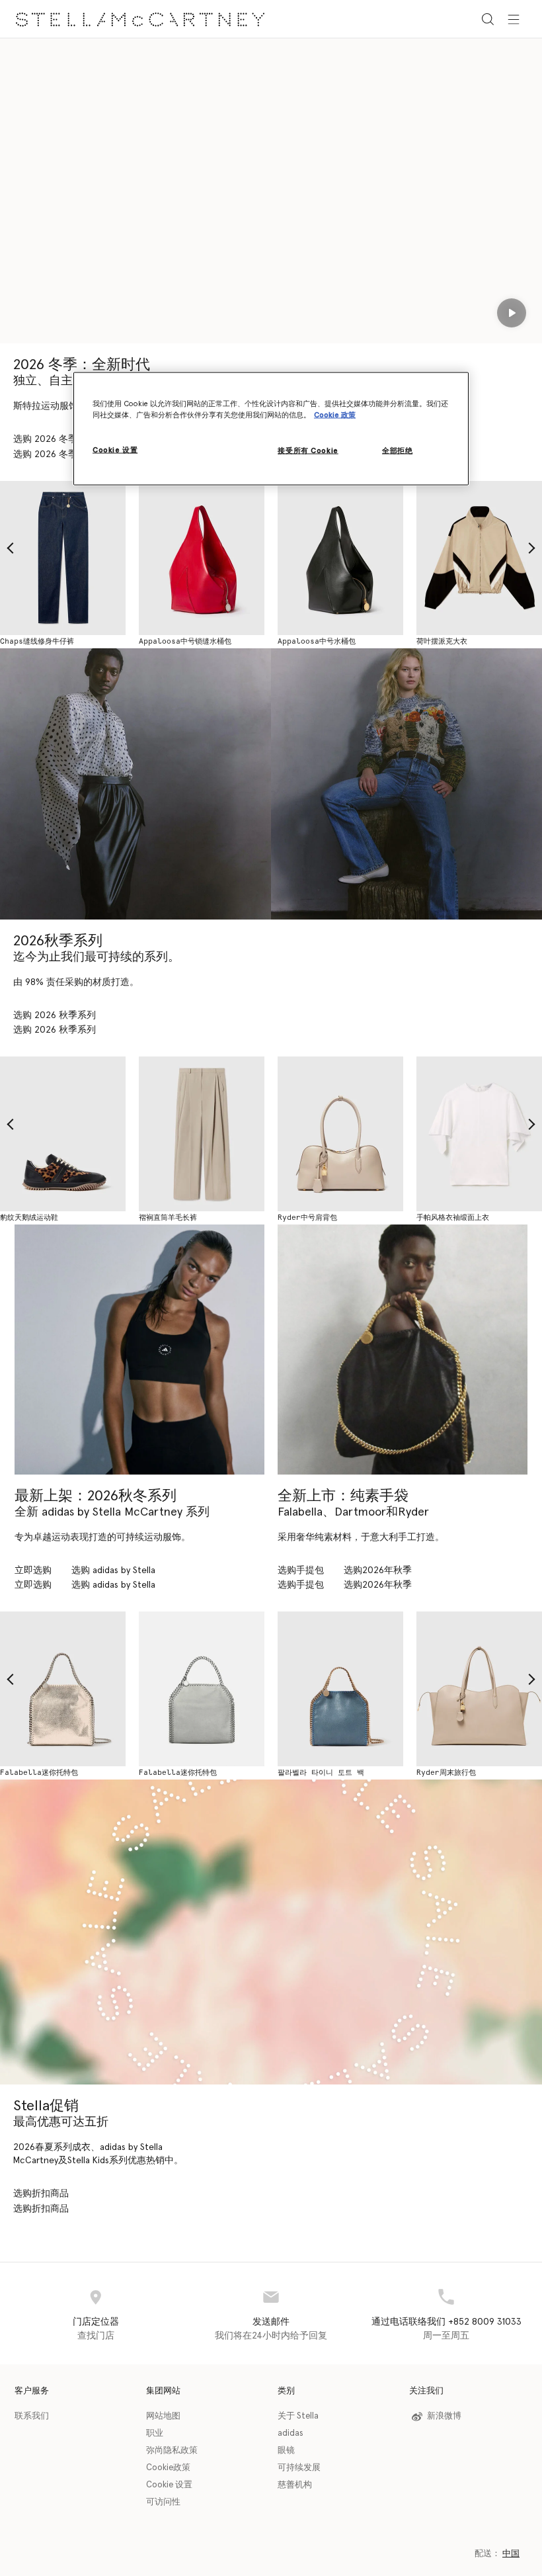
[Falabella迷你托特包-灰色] (202, 1689)
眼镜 (286, 2451)
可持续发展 (299, 2468)
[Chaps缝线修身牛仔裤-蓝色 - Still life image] (63, 558)
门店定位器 (96, 2322)
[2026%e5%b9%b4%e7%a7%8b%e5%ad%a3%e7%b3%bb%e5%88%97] (135, 784)
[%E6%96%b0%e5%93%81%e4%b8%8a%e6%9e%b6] (403, 1350)
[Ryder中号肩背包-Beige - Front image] (340, 1134)
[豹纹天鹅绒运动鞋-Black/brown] (63, 1134)
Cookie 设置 (169, 2485)
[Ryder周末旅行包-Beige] (479, 1689)
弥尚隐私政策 (172, 2451)
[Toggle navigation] (514, 19)
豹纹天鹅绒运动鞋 (29, 1218)
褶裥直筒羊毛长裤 (168, 1218)
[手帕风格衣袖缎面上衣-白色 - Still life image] (479, 1134)
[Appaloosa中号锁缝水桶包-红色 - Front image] (202, 558)
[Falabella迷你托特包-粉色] (63, 1689)
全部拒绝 (397, 451)
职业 (155, 2433)
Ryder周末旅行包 (446, 1773)
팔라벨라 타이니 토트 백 (321, 1773)
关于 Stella (298, 2416)
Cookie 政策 (335, 415)
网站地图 (163, 2416)
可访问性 (163, 2502)
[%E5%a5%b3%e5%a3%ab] (271, 1932)
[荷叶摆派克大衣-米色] (479, 558)
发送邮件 (271, 2322)
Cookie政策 (168, 2468)
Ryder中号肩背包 (307, 1218)
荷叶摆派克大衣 (442, 641)
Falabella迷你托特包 (39, 1773)
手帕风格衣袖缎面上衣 (453, 1218)
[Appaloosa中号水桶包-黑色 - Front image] (340, 558)
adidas (290, 2433)
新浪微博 (444, 2416)
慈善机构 (295, 2485)
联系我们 (32, 2416)
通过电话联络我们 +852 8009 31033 (446, 2322)
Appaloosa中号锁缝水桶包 (185, 641)
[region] (271, 429)
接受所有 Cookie (308, 451)
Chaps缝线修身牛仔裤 (37, 641)
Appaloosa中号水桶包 (317, 641)
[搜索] (488, 19)
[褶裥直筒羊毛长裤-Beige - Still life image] (202, 1134)
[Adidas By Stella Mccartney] (139, 1350)
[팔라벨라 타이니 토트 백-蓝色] (340, 1689)
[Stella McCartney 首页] (140, 19)
